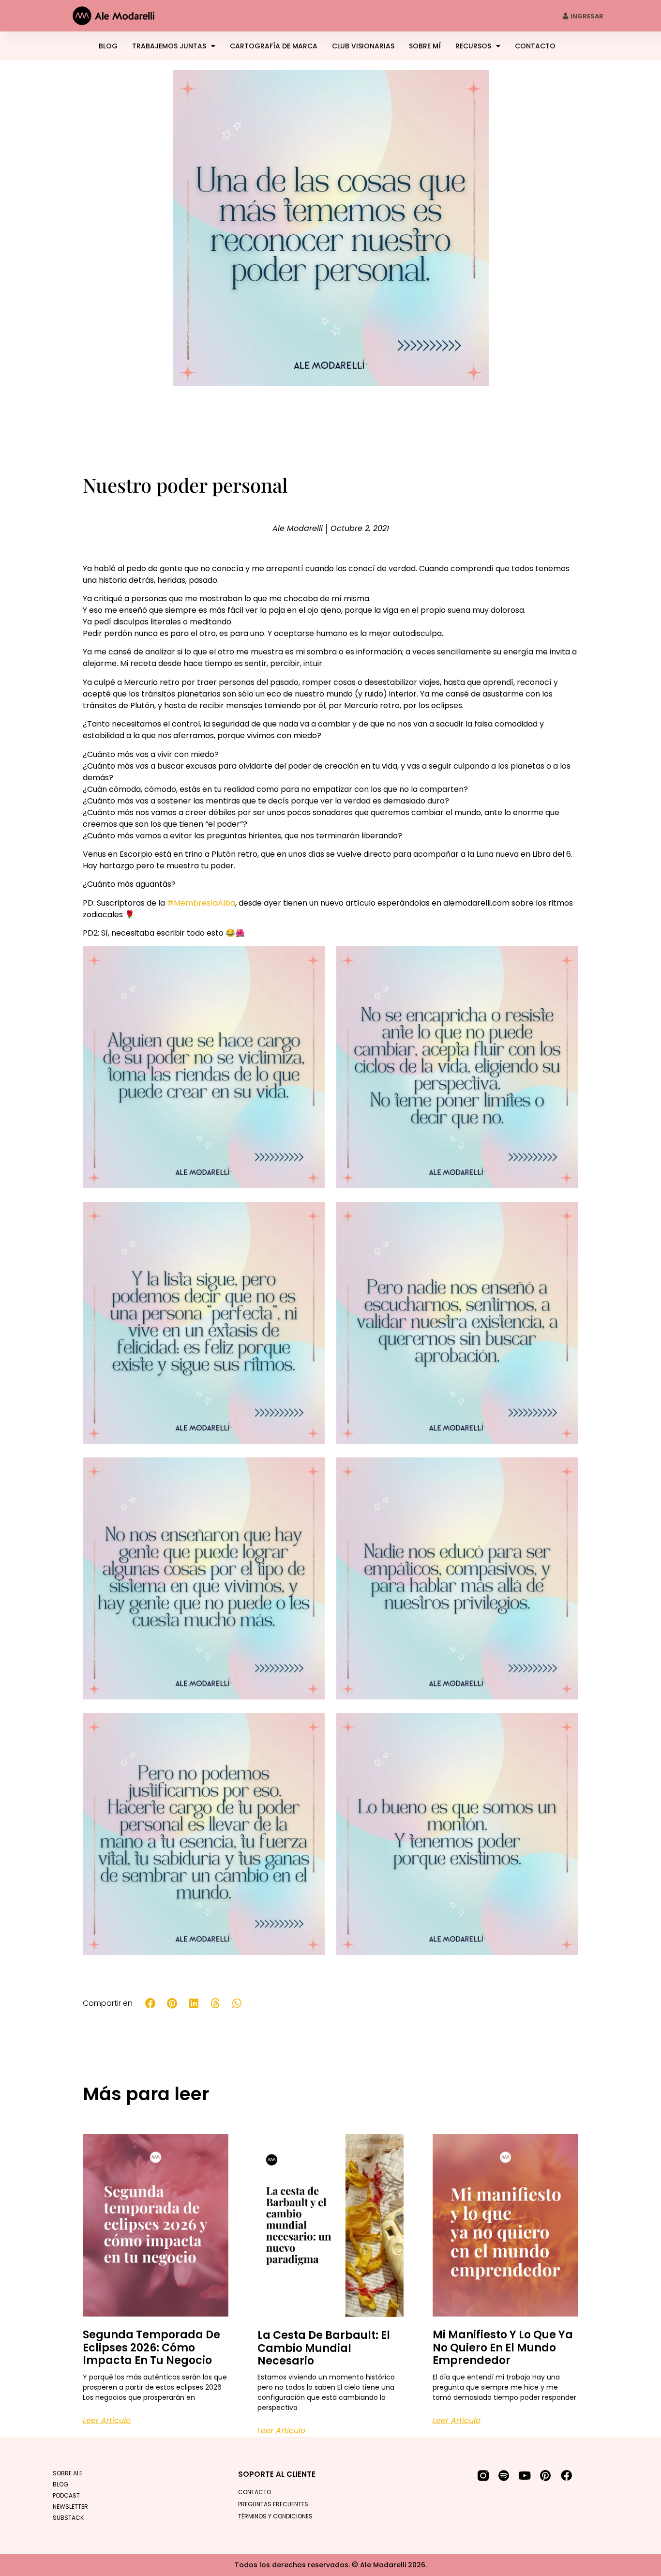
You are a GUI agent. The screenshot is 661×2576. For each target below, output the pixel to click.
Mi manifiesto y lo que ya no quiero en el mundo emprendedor (503, 2348)
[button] (151, 2003)
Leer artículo (107, 2420)
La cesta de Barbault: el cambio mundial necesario (324, 2348)
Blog (108, 46)
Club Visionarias (363, 46)
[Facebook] (566, 2476)
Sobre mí (425, 46)
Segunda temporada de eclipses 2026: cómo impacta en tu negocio (151, 2348)
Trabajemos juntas (169, 46)
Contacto (535, 46)
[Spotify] (504, 2476)
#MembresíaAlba (201, 903)
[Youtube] (525, 2476)
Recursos (473, 46)
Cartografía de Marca (274, 46)
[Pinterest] (546, 2476)
